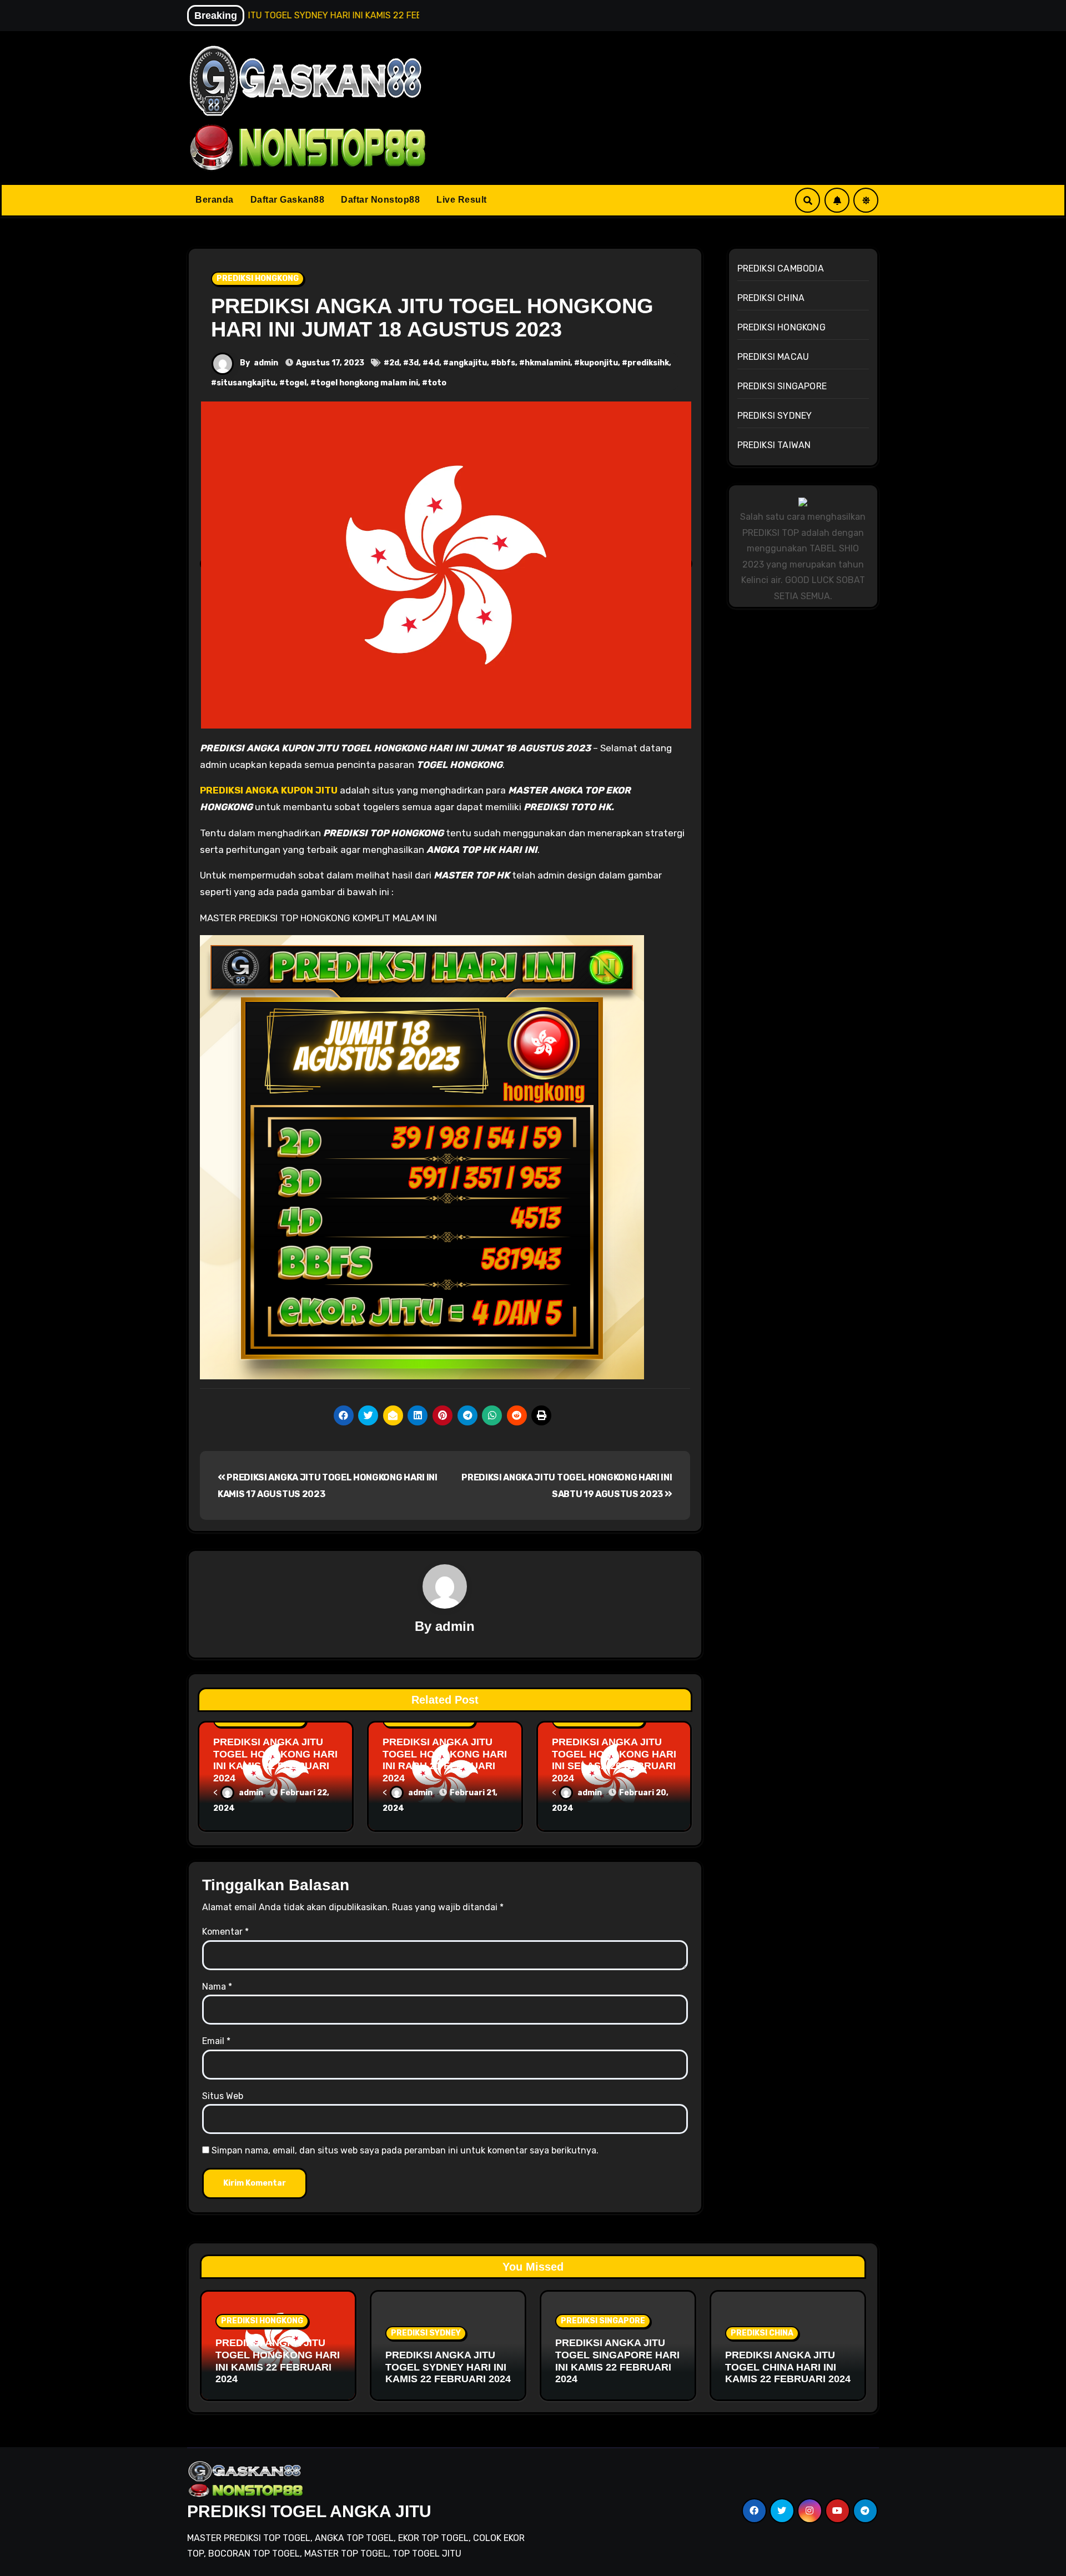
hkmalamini (547, 363)
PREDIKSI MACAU (773, 357)
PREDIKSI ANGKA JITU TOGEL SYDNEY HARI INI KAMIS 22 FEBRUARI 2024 (448, 2367)
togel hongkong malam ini (367, 383)
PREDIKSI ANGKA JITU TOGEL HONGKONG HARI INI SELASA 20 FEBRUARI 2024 (614, 1760)
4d (434, 363)
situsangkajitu (246, 383)
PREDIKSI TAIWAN (774, 445)
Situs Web (223, 2096)
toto (437, 383)
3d (414, 363)
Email (216, 2041)
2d (394, 363)
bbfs (506, 363)
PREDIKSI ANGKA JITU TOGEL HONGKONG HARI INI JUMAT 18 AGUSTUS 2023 (432, 318)
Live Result (462, 200)
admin (266, 363)
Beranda (215, 200)
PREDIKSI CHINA (771, 298)
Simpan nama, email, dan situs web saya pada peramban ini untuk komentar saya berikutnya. (405, 2150)
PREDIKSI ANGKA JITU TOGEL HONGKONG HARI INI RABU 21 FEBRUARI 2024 (445, 1760)
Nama (217, 1987)
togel (296, 383)
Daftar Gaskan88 (288, 200)
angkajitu (468, 363)
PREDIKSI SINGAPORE (782, 386)
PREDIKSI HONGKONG (258, 278)
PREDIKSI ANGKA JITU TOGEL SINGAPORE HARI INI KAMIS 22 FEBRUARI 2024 (617, 2361)
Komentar (225, 1932)
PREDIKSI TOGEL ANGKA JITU (309, 2511)
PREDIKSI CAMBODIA (781, 268)
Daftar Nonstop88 (380, 200)
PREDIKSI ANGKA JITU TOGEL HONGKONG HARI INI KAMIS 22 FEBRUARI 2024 (275, 1760)
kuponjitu (599, 363)
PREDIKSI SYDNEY (775, 416)
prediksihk (648, 363)
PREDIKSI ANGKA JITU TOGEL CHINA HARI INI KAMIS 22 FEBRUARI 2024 (788, 2367)
